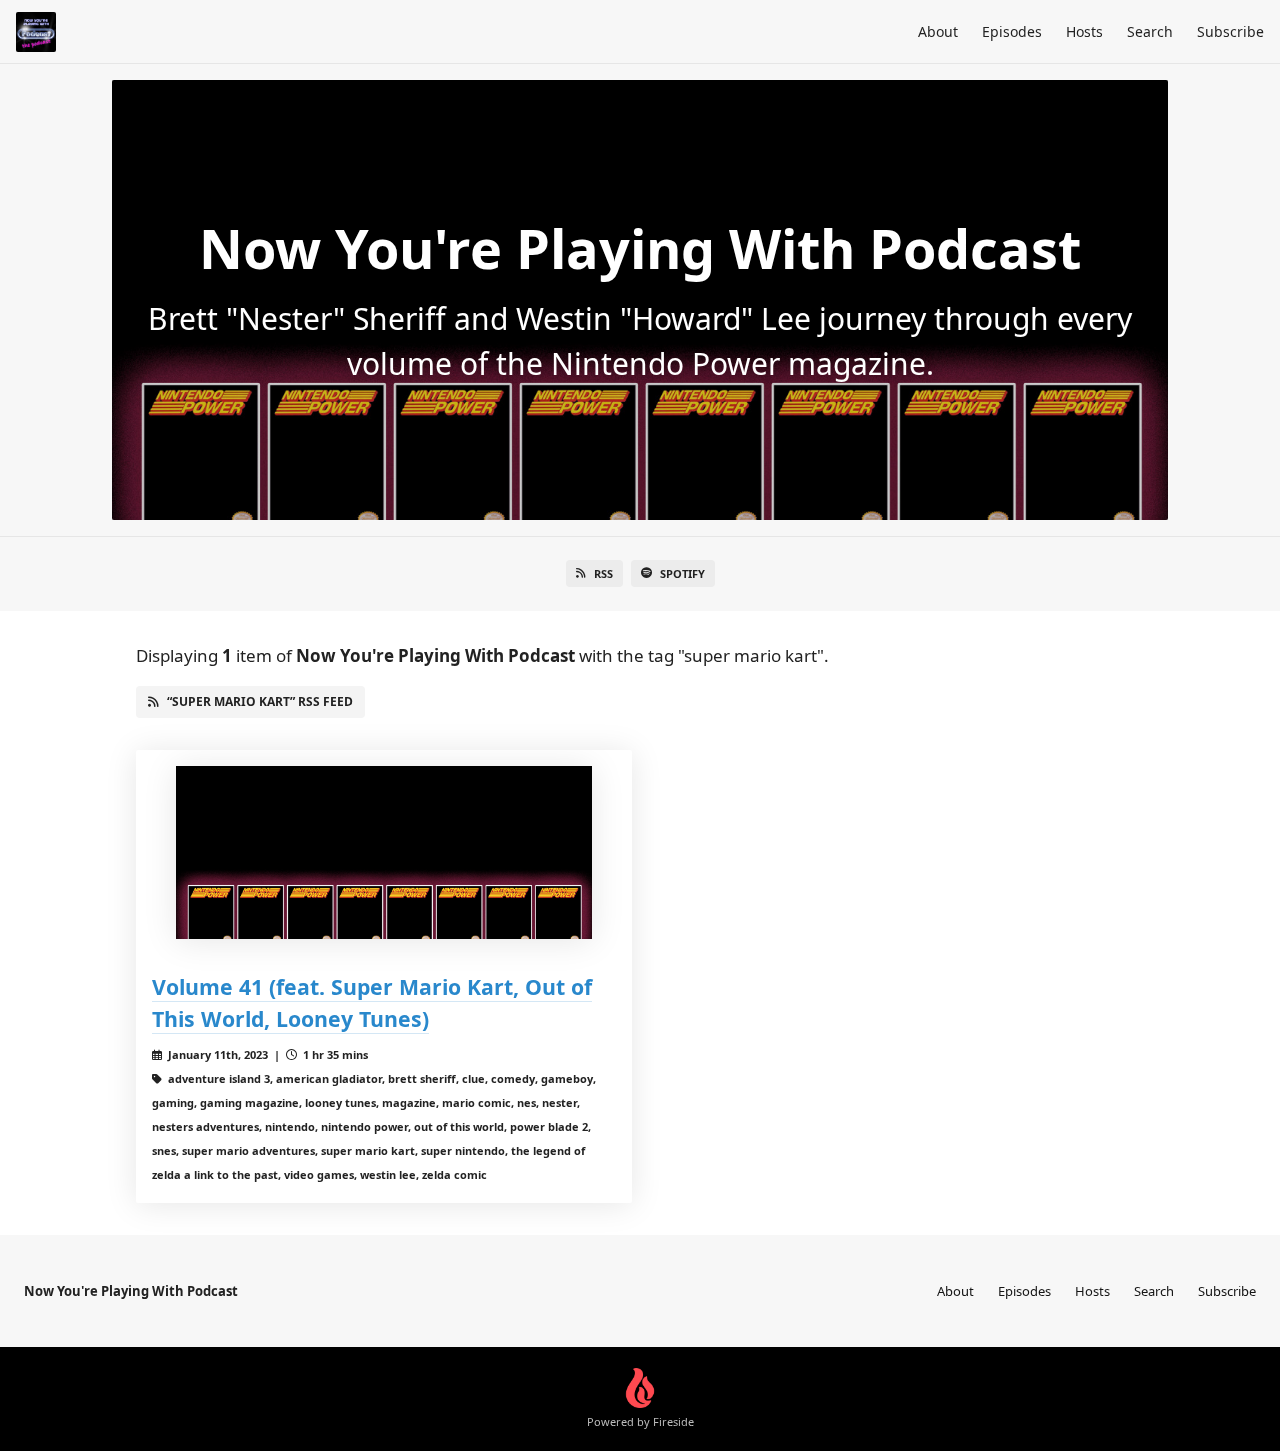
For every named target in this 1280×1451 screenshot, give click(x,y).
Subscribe (1230, 31)
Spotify (682, 573)
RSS (603, 573)
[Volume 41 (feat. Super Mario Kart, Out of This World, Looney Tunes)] (384, 852)
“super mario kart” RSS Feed (260, 701)
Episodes (1012, 31)
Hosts (1084, 31)
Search (1150, 31)
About (938, 31)
